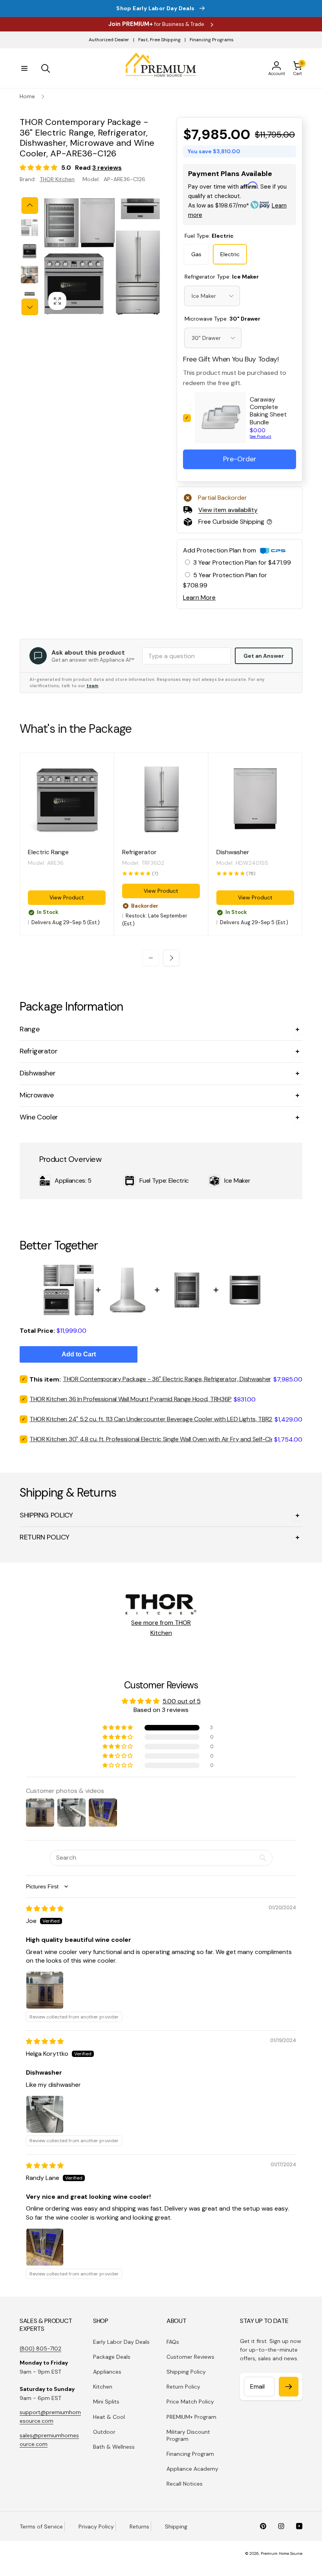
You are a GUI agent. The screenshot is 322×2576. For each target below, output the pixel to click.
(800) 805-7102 (40, 2348)
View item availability (228, 510)
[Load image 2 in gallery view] (29, 251)
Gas (196, 254)
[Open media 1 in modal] (102, 256)
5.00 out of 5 (182, 1701)
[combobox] (212, 296)
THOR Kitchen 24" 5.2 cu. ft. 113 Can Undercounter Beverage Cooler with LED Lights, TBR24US (156, 1419)
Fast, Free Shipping (159, 40)
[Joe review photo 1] (45, 1990)
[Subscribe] (289, 2387)
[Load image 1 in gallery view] (29, 228)
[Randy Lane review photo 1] (45, 2247)
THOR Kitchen (57, 179)
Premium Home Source (282, 2553)
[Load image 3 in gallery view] (29, 275)
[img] (45, 1909)
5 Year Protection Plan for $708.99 (225, 580)
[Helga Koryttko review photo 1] (45, 2114)
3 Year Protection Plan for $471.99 (242, 562)
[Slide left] (30, 205)
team (92, 686)
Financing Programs (212, 40)
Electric (230, 254)
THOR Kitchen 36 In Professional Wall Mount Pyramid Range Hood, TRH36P (131, 1399)
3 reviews (107, 168)
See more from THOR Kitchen (161, 1628)
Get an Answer (264, 656)
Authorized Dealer (109, 40)
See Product (261, 436)
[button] (24, 68)
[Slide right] (30, 307)
